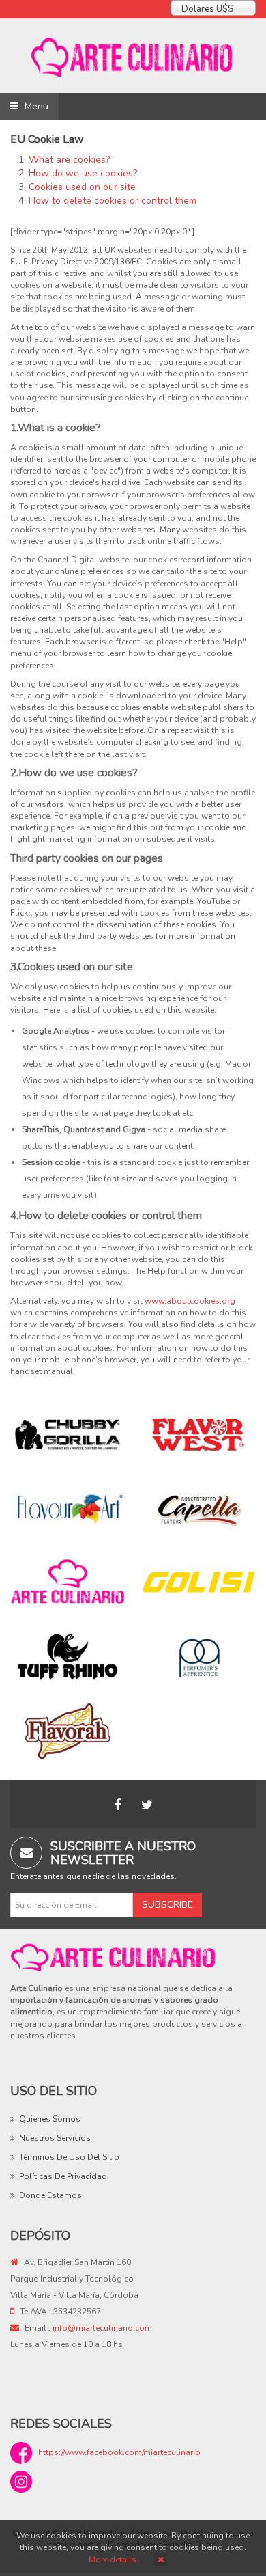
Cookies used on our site (82, 187)
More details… (115, 2560)
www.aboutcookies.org (190, 1301)
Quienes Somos (50, 2119)
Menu (35, 106)
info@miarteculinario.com (102, 2328)
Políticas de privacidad (63, 2176)
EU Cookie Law (47, 139)
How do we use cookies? (83, 173)
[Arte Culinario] (133, 56)
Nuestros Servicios (55, 2138)
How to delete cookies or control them (113, 201)
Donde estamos (50, 2195)
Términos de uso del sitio (69, 2157)
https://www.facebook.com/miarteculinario (119, 2452)
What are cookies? (69, 160)
